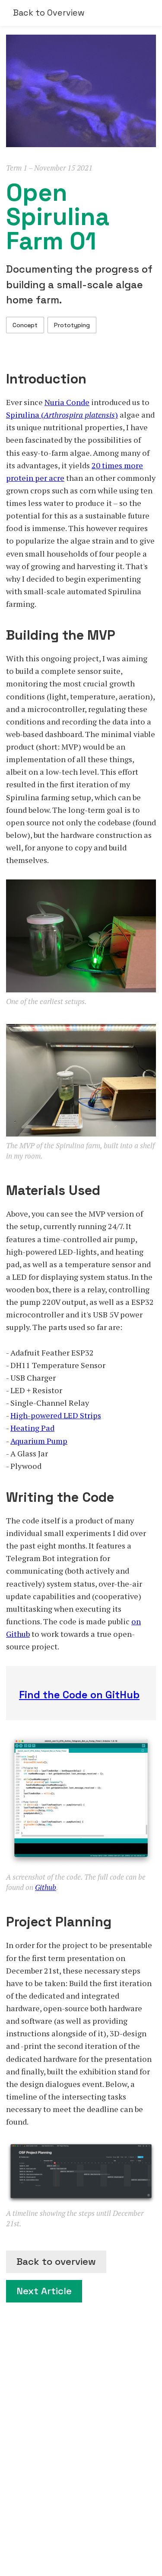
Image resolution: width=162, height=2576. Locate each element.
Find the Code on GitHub (79, 1695)
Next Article (44, 2291)
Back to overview (56, 2262)
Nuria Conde (67, 402)
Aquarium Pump (39, 1441)
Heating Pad (32, 1428)
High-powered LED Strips (56, 1415)
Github (46, 1887)
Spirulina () (62, 415)
